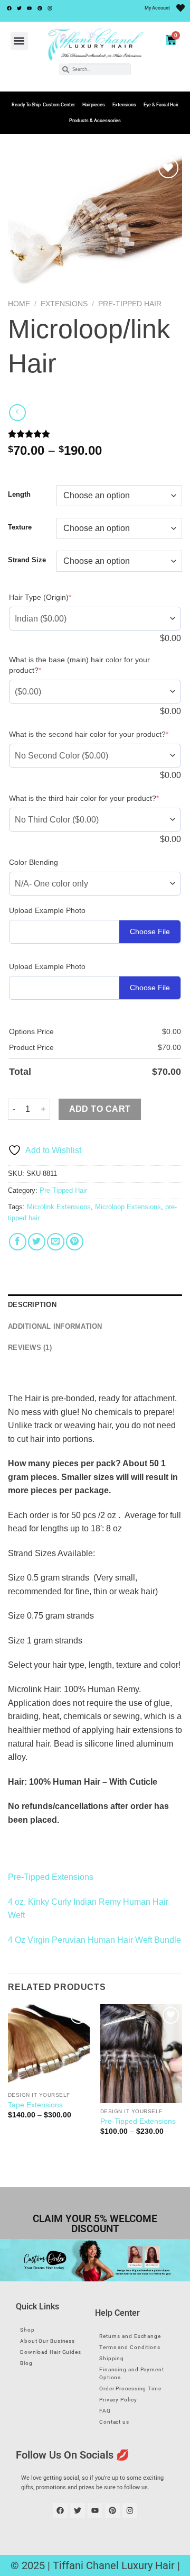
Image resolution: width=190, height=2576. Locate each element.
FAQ (105, 2411)
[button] (19, 41)
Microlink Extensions (59, 1207)
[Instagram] (50, 8)
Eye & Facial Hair (161, 105)
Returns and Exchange (130, 2336)
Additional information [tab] (55, 1326)
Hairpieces (94, 105)
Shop (27, 2330)
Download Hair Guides (51, 2352)
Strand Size (27, 560)
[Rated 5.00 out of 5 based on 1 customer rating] (95, 434)
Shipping (112, 2358)
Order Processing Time (130, 2388)
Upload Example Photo (47, 910)
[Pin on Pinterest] (75, 1242)
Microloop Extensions (128, 1207)
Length (19, 495)
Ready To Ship (26, 105)
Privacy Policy (118, 2400)
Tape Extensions (35, 2105)
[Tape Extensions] (49, 2045)
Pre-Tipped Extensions (51, 1877)
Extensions (124, 105)
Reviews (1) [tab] (30, 1348)
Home (19, 304)
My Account (157, 8)
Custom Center (59, 105)
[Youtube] (30, 8)
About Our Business (47, 2341)
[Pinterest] (40, 8)
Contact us (114, 2422)
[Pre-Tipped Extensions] (141, 2053)
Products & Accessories (95, 121)
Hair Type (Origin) (40, 597)
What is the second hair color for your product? (89, 734)
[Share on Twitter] (37, 1242)
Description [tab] (32, 1305)
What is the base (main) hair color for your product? (79, 665)
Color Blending (34, 862)
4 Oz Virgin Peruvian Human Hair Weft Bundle (94, 1940)
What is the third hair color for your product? (84, 798)
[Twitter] (19, 8)
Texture (20, 527)
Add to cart (100, 1109)
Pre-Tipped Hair (130, 304)
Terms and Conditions (130, 2347)
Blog (26, 2363)
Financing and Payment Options (132, 2373)
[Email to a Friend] (56, 1242)
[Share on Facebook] (18, 1242)
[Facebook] (9, 8)
